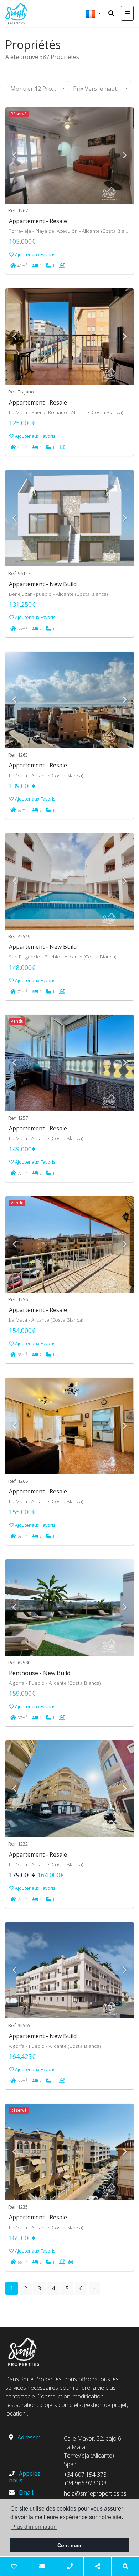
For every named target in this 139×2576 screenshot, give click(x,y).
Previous (14, 155)
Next (125, 155)
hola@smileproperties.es (95, 2493)
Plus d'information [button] (34, 2527)
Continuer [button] (69, 2545)
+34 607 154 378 (85, 2475)
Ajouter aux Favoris (35, 254)
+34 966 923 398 (85, 2483)
